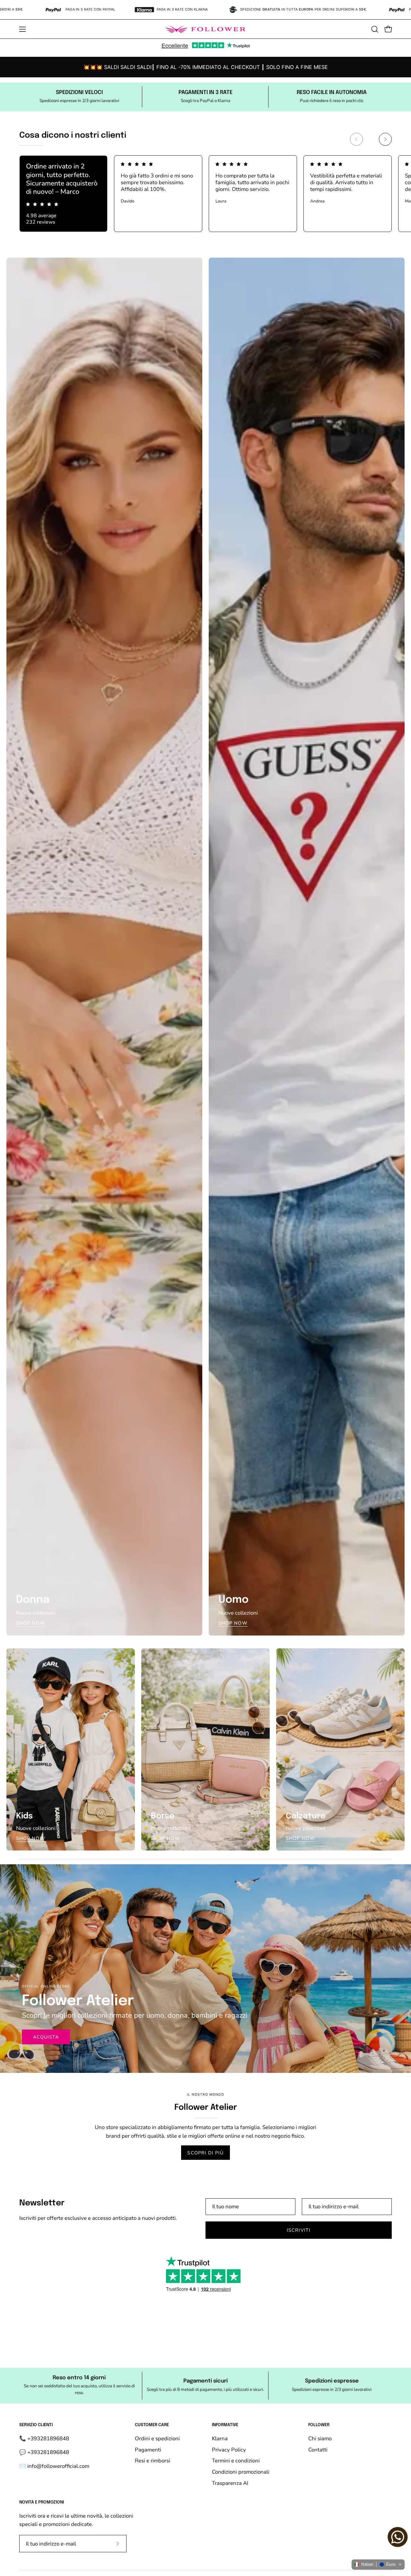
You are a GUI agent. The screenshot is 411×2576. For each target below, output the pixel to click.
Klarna (220, 2439)
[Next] (385, 139)
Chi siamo (320, 2439)
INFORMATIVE (225, 2425)
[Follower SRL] (205, 29)
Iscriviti (299, 2230)
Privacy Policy (229, 2449)
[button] (375, 29)
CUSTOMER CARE (152, 2425)
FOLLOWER (319, 2425)
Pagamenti (148, 2449)
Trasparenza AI (230, 2483)
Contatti (318, 2449)
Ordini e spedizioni (157, 2439)
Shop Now (31, 1623)
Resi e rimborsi (153, 2461)
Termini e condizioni (236, 2461)
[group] (205, 67)
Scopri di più (205, 2153)
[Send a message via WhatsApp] (398, 2537)
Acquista (46, 2037)
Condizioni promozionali (241, 2472)
